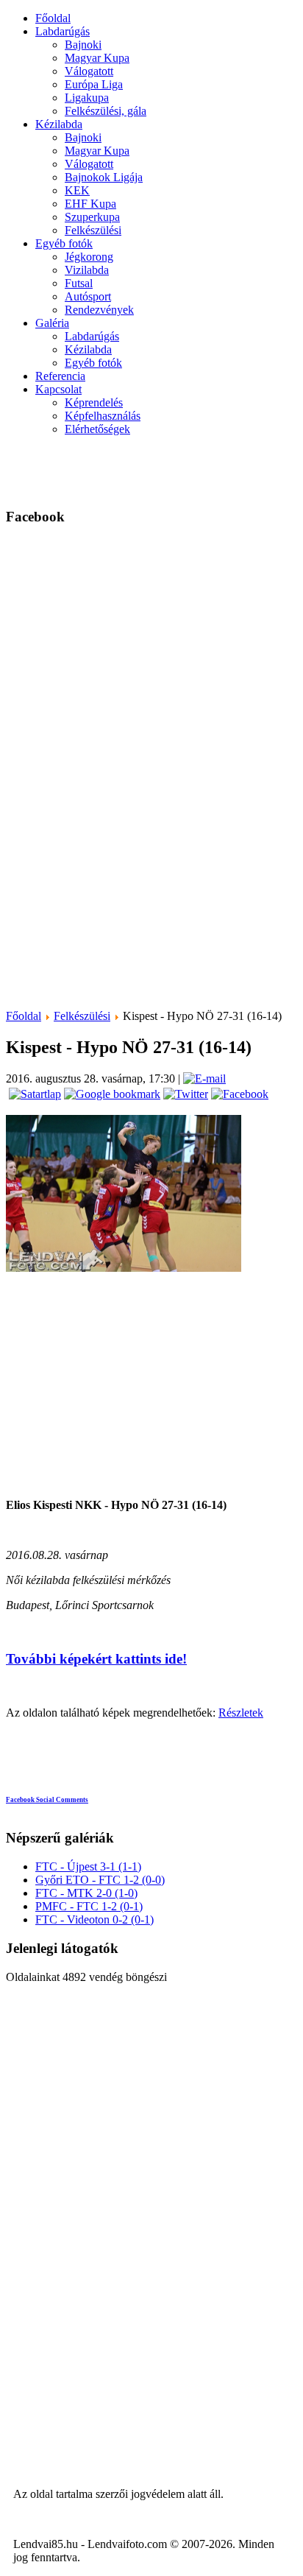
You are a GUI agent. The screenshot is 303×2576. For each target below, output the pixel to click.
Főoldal (53, 18)
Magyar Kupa (97, 58)
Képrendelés (94, 402)
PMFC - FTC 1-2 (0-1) (89, 1906)
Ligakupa (87, 98)
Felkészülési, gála (106, 111)
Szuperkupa (92, 217)
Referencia (60, 376)
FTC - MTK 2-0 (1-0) (86, 1893)
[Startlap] (33, 1094)
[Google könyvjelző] (111, 1094)
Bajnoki (83, 45)
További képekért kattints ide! (96, 1659)
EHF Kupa (90, 204)
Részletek (241, 1713)
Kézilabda (59, 124)
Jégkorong (89, 257)
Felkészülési (93, 230)
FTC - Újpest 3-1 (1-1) (88, 1866)
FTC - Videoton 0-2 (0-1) (95, 1919)
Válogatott (89, 71)
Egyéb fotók (64, 243)
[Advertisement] (217, 470)
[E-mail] (204, 1078)
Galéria (52, 323)
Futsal (79, 283)
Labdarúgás (63, 31)
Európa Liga (94, 84)
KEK (77, 190)
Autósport (88, 296)
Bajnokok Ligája (104, 177)
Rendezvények (99, 310)
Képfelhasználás (103, 416)
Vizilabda (87, 270)
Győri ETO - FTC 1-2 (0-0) (100, 1880)
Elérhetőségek (97, 429)
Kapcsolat (58, 389)
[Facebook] (238, 1094)
